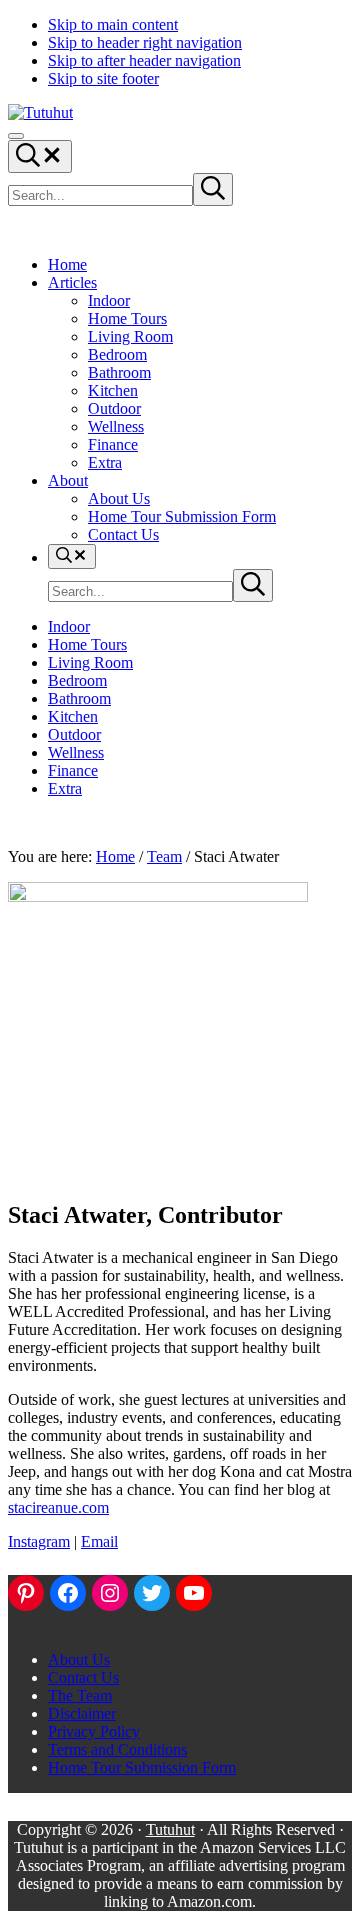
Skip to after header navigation (144, 60)
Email (99, 1541)
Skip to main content (113, 24)
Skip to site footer (103, 78)
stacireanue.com (58, 1507)
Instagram (39, 1541)
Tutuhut (170, 1829)
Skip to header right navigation (145, 42)
